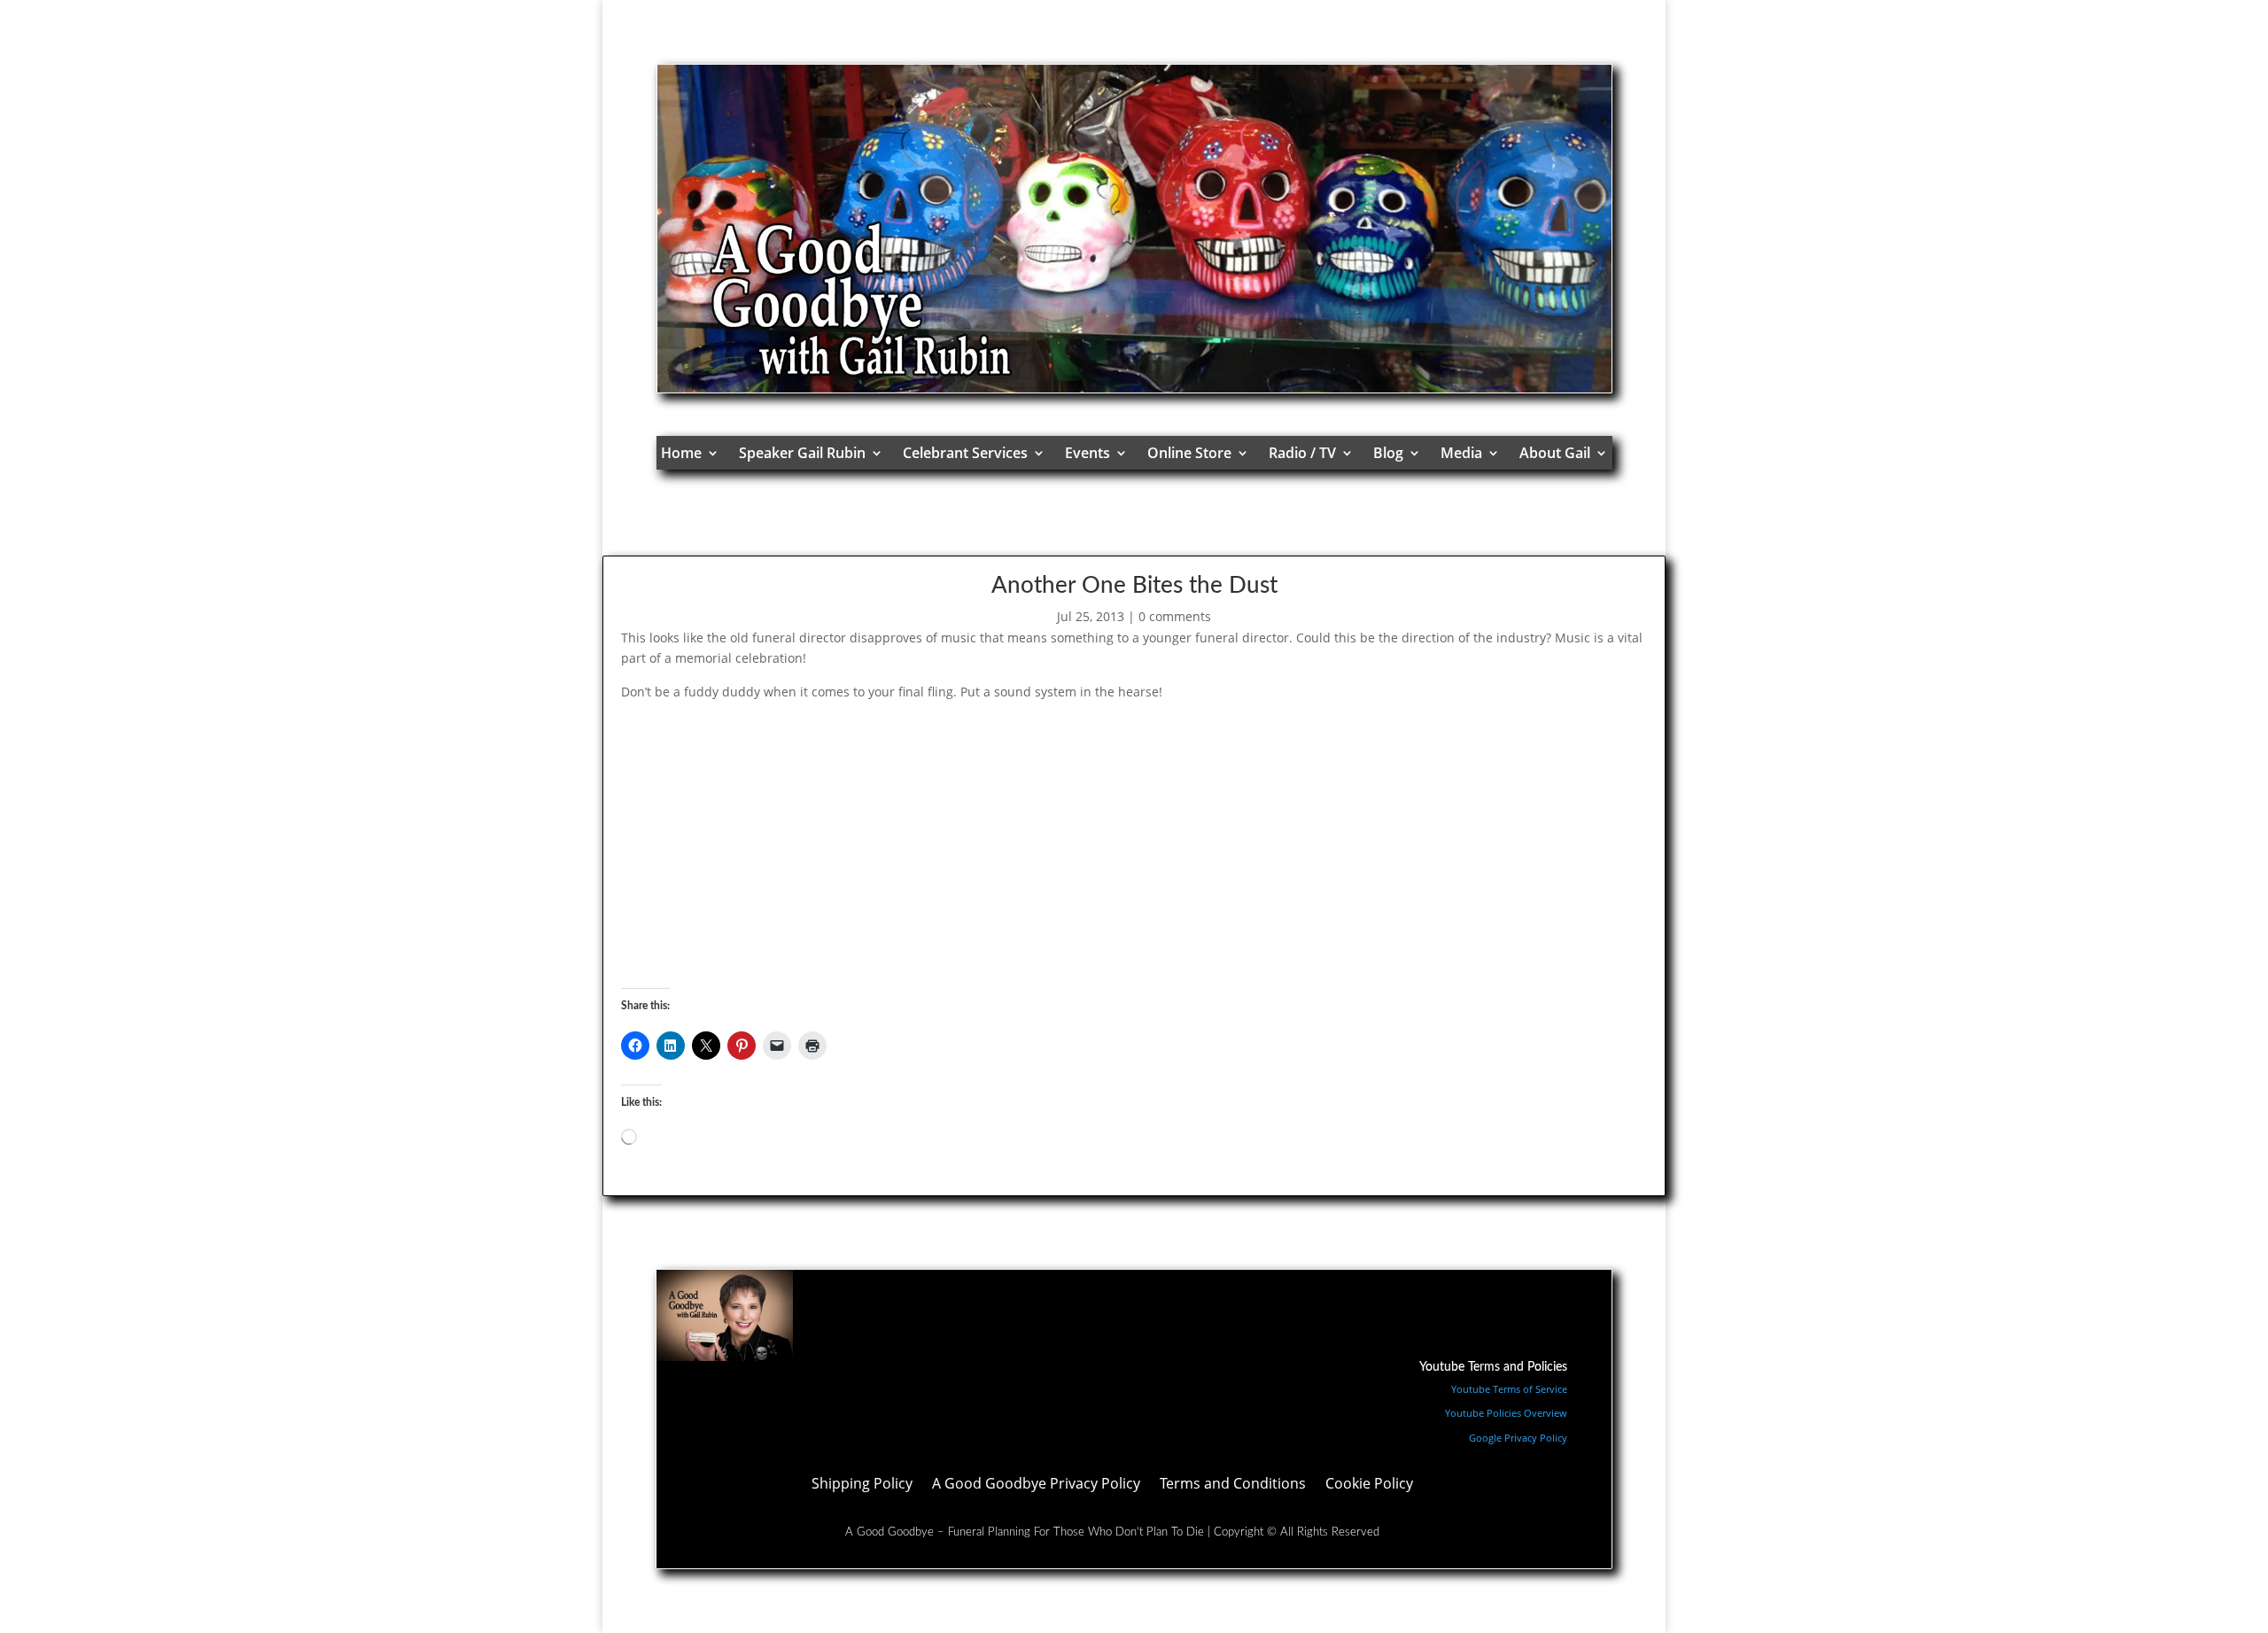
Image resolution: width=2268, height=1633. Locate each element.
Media (1461, 453)
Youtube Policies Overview (1506, 1413)
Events (1087, 453)
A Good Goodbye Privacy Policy (1036, 1485)
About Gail (1555, 453)
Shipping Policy (862, 1485)
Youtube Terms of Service (1509, 1389)
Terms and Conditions (1233, 1485)
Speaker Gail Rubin (802, 453)
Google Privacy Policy (1518, 1438)
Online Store (1189, 453)
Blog (1388, 453)
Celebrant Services (965, 453)
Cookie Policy (1369, 1485)
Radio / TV (1302, 453)
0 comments (1175, 616)
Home (681, 453)
